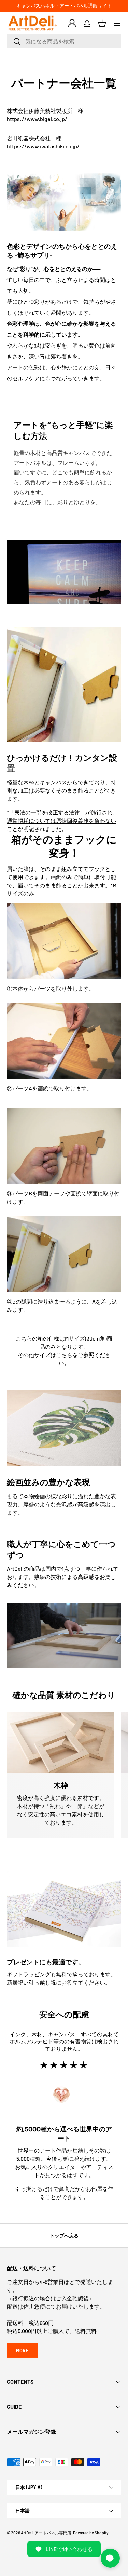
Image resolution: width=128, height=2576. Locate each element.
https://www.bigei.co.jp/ (37, 119)
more (22, 2350)
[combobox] (64, 41)
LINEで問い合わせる (69, 2549)
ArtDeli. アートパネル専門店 (46, 2533)
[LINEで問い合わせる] (110, 2558)
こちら (64, 1355)
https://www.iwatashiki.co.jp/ (43, 146)
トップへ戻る (64, 2235)
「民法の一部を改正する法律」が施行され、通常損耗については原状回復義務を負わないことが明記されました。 (62, 820)
